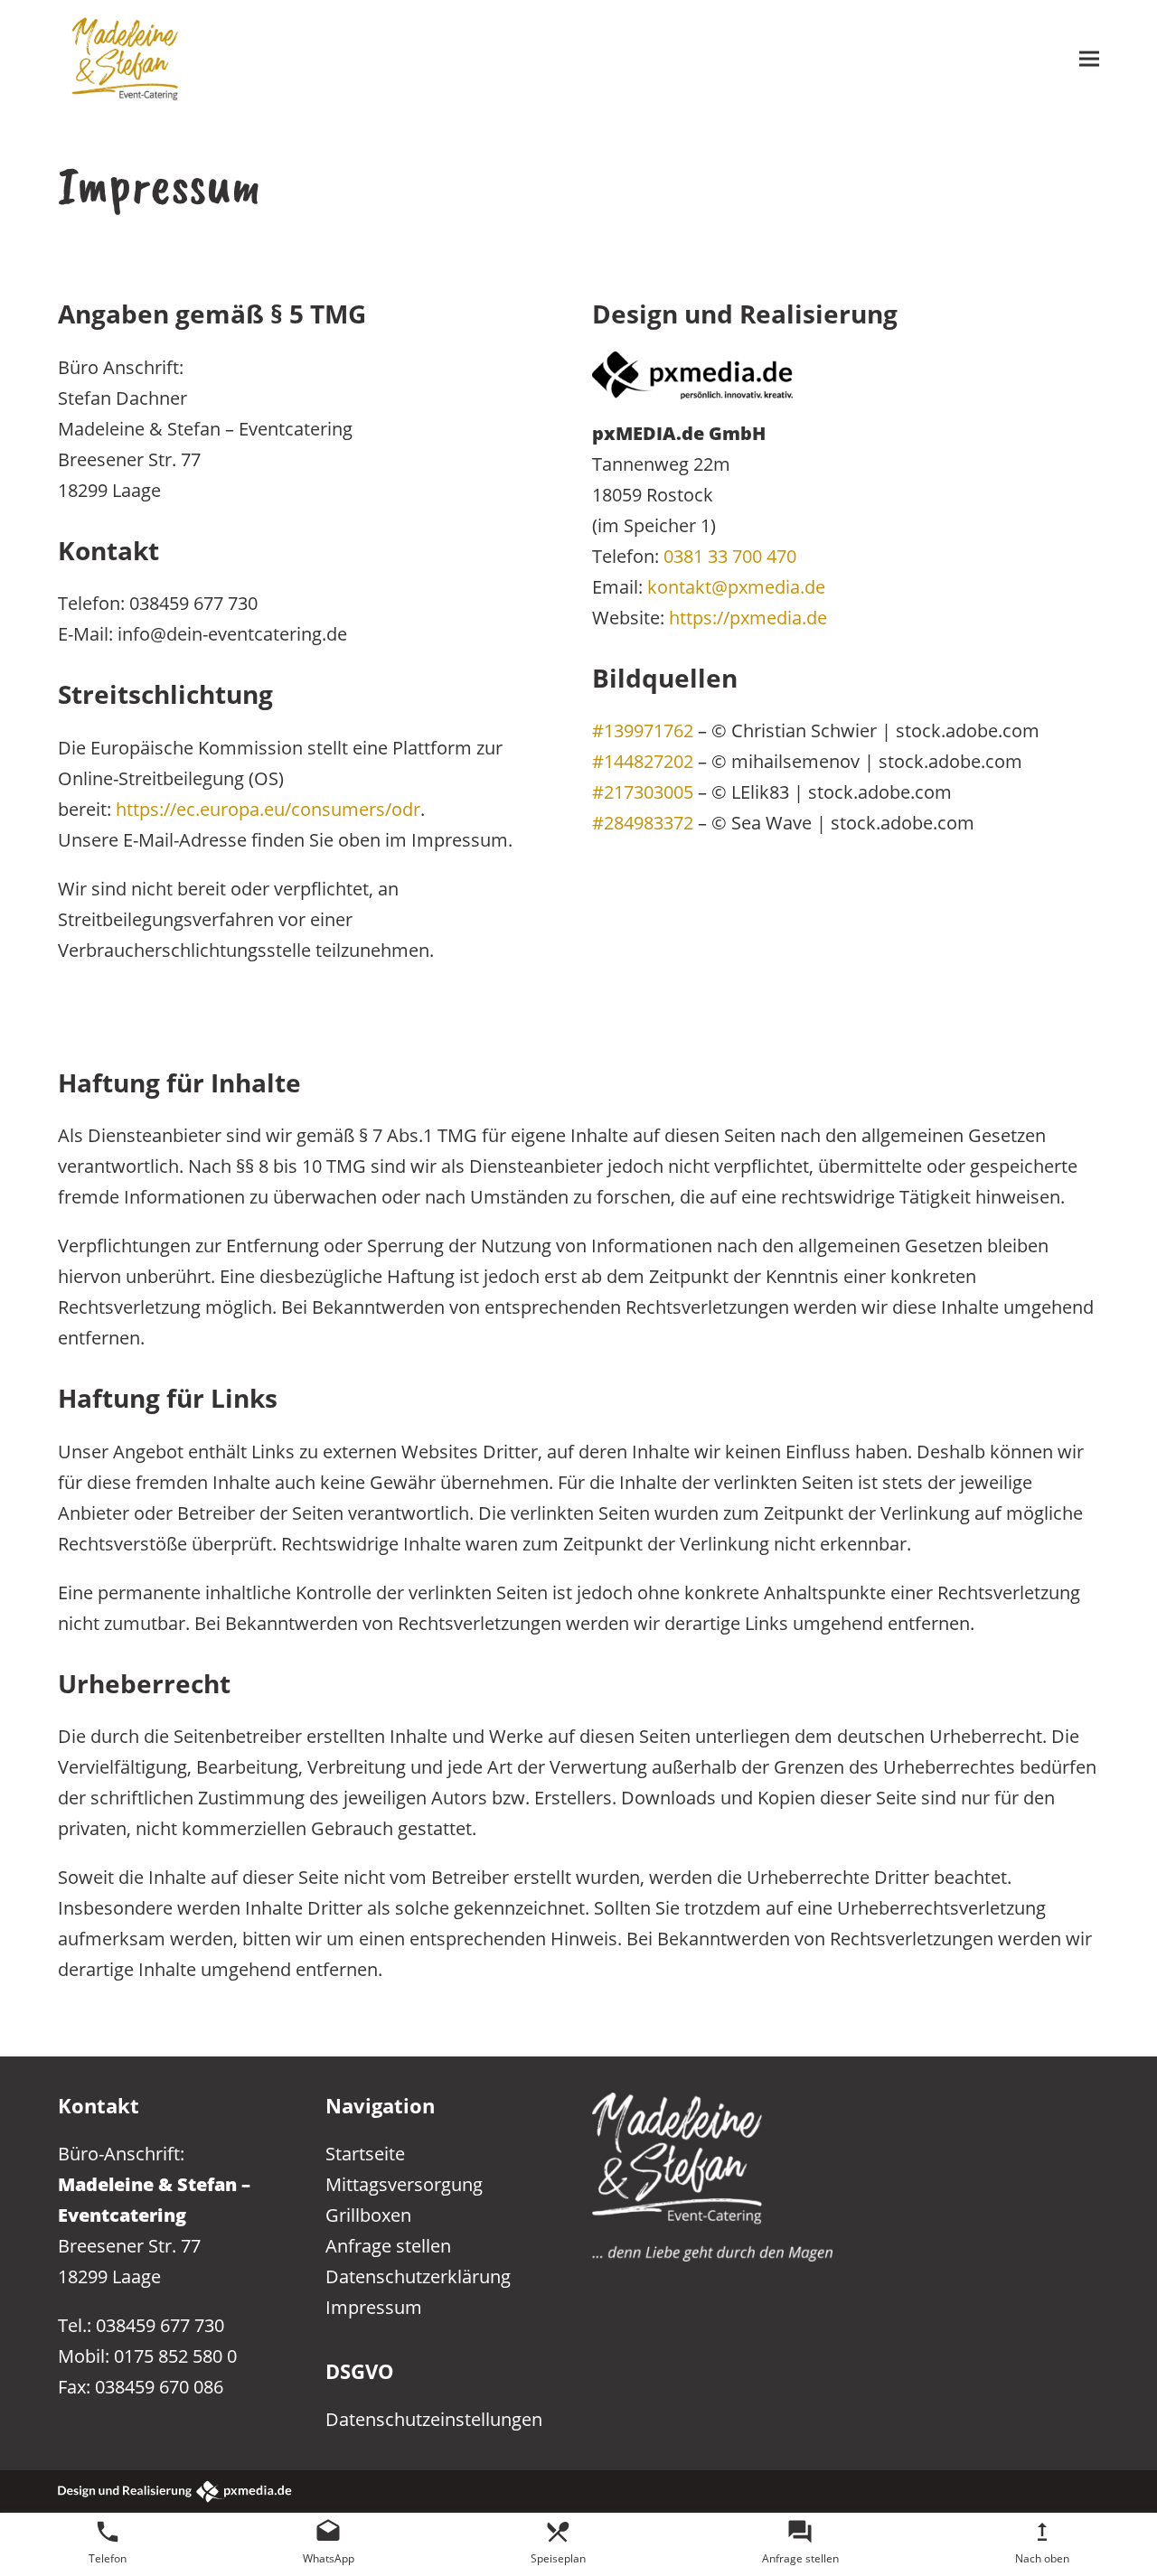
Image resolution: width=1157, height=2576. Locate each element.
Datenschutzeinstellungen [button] (434, 2419)
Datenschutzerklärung (418, 2276)
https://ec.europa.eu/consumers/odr (268, 809)
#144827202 (643, 761)
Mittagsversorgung (404, 2184)
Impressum (374, 2307)
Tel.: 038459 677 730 (141, 2325)
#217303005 (643, 792)
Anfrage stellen (388, 2245)
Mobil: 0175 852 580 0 (147, 2356)
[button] (1089, 58)
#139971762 (643, 730)
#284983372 (643, 822)
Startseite (365, 2153)
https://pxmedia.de (748, 617)
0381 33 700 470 (730, 556)
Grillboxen (368, 2215)
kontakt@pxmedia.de (736, 586)
